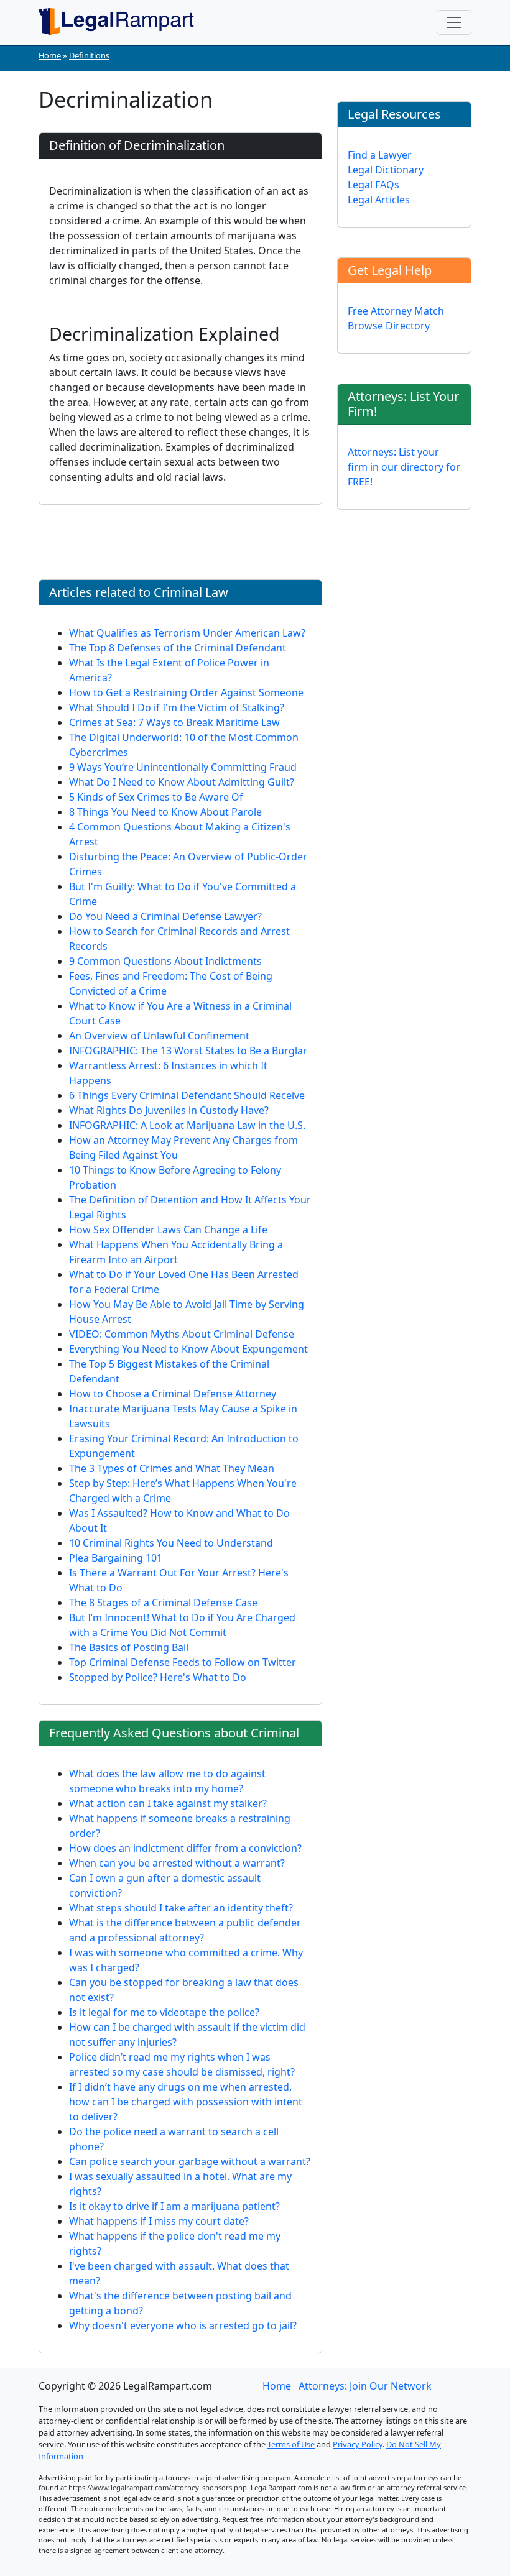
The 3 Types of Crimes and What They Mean (172, 1468)
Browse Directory (389, 326)
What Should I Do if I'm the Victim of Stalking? (177, 707)
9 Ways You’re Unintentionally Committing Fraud (183, 767)
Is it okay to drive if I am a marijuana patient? (174, 2206)
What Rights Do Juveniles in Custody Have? (169, 1110)
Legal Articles (379, 200)
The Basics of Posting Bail (129, 1647)
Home (50, 55)
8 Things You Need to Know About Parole (165, 812)
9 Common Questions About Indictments (165, 961)
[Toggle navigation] (454, 22)
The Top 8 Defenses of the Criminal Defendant (178, 648)
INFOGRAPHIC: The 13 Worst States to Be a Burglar (188, 1051)
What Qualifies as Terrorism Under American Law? (187, 633)
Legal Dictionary (386, 170)
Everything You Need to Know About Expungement (188, 1349)
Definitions (89, 55)
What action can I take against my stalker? (168, 1803)
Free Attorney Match (396, 311)
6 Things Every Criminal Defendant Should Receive (187, 1095)
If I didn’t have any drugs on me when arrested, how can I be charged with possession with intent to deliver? (186, 2102)
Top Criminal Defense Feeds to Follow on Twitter (183, 1662)
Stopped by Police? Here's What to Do (158, 1677)
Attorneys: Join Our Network (365, 2386)
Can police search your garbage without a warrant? (190, 2161)
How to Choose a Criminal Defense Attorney (173, 1394)
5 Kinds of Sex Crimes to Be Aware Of (156, 797)
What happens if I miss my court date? (159, 2221)
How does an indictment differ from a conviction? (185, 1848)
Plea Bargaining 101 (116, 1558)
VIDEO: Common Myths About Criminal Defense (182, 1334)
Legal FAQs (373, 185)
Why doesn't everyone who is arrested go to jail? (183, 2325)
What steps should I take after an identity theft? (181, 1908)
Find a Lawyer (380, 155)
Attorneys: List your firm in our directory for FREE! (404, 467)
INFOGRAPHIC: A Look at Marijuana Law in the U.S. (187, 1125)
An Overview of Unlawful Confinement (159, 1036)
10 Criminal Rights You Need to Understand (171, 1543)
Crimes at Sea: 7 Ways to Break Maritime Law (174, 722)
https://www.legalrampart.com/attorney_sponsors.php (158, 2487)
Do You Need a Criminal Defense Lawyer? (165, 916)
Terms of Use (291, 2444)
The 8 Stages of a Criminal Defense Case (163, 1603)
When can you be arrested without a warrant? (177, 1863)
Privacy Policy (358, 2444)
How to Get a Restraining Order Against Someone (186, 692)
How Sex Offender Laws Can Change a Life (168, 1230)
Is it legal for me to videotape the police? (164, 2012)
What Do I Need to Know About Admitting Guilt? (182, 782)
